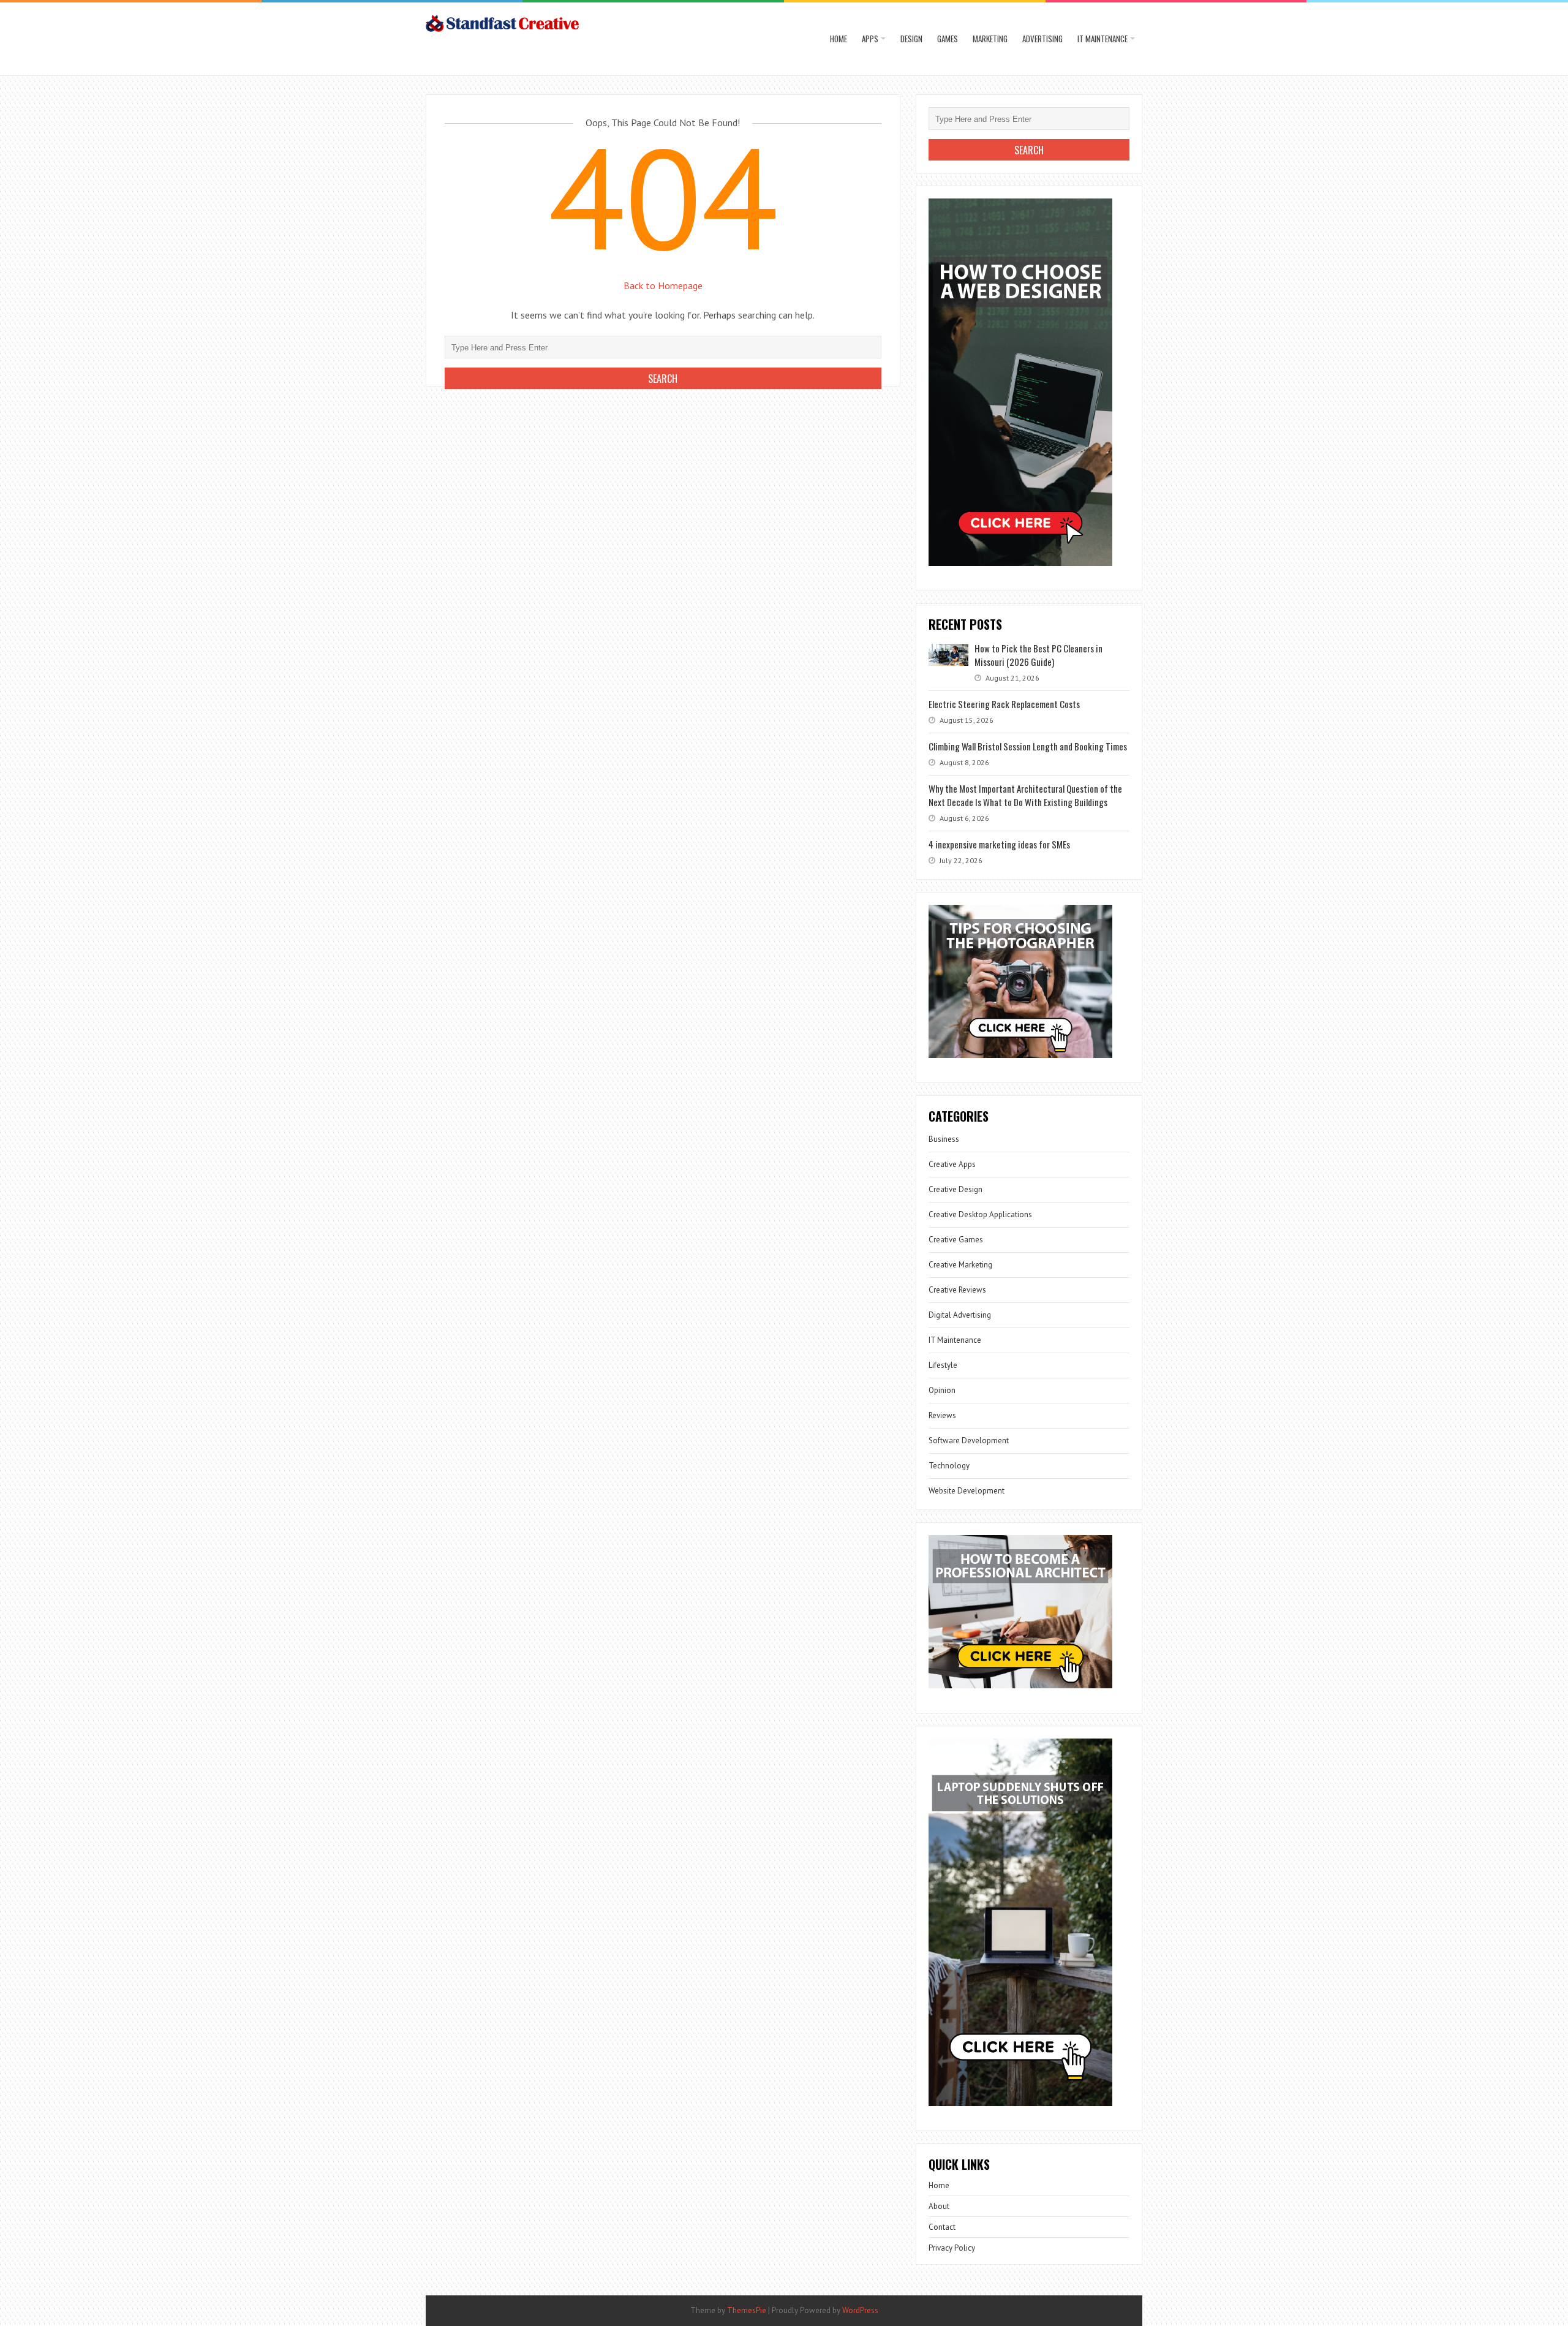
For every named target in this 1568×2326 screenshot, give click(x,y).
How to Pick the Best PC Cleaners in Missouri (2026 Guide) (1038, 655)
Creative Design (956, 1189)
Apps (870, 39)
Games (948, 39)
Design (911, 39)
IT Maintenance (1102, 39)
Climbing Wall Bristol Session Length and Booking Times (1028, 746)
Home (839, 39)
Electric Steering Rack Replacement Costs (1004, 704)
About (939, 2206)
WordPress (860, 2310)
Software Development (969, 1441)
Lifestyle (943, 1365)
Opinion (942, 1390)
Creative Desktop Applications (980, 1214)
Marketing (990, 39)
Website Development (967, 1491)
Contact (942, 2227)
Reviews (942, 1415)
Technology (949, 1466)
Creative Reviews (957, 1290)
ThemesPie (747, 2310)
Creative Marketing (960, 1265)
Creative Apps (952, 1164)
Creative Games (956, 1240)
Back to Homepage (663, 285)
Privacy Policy (952, 2248)
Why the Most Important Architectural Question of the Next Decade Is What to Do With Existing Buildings (1025, 795)
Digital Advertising (960, 1315)
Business (944, 1139)
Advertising (1042, 39)
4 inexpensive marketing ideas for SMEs (999, 844)
